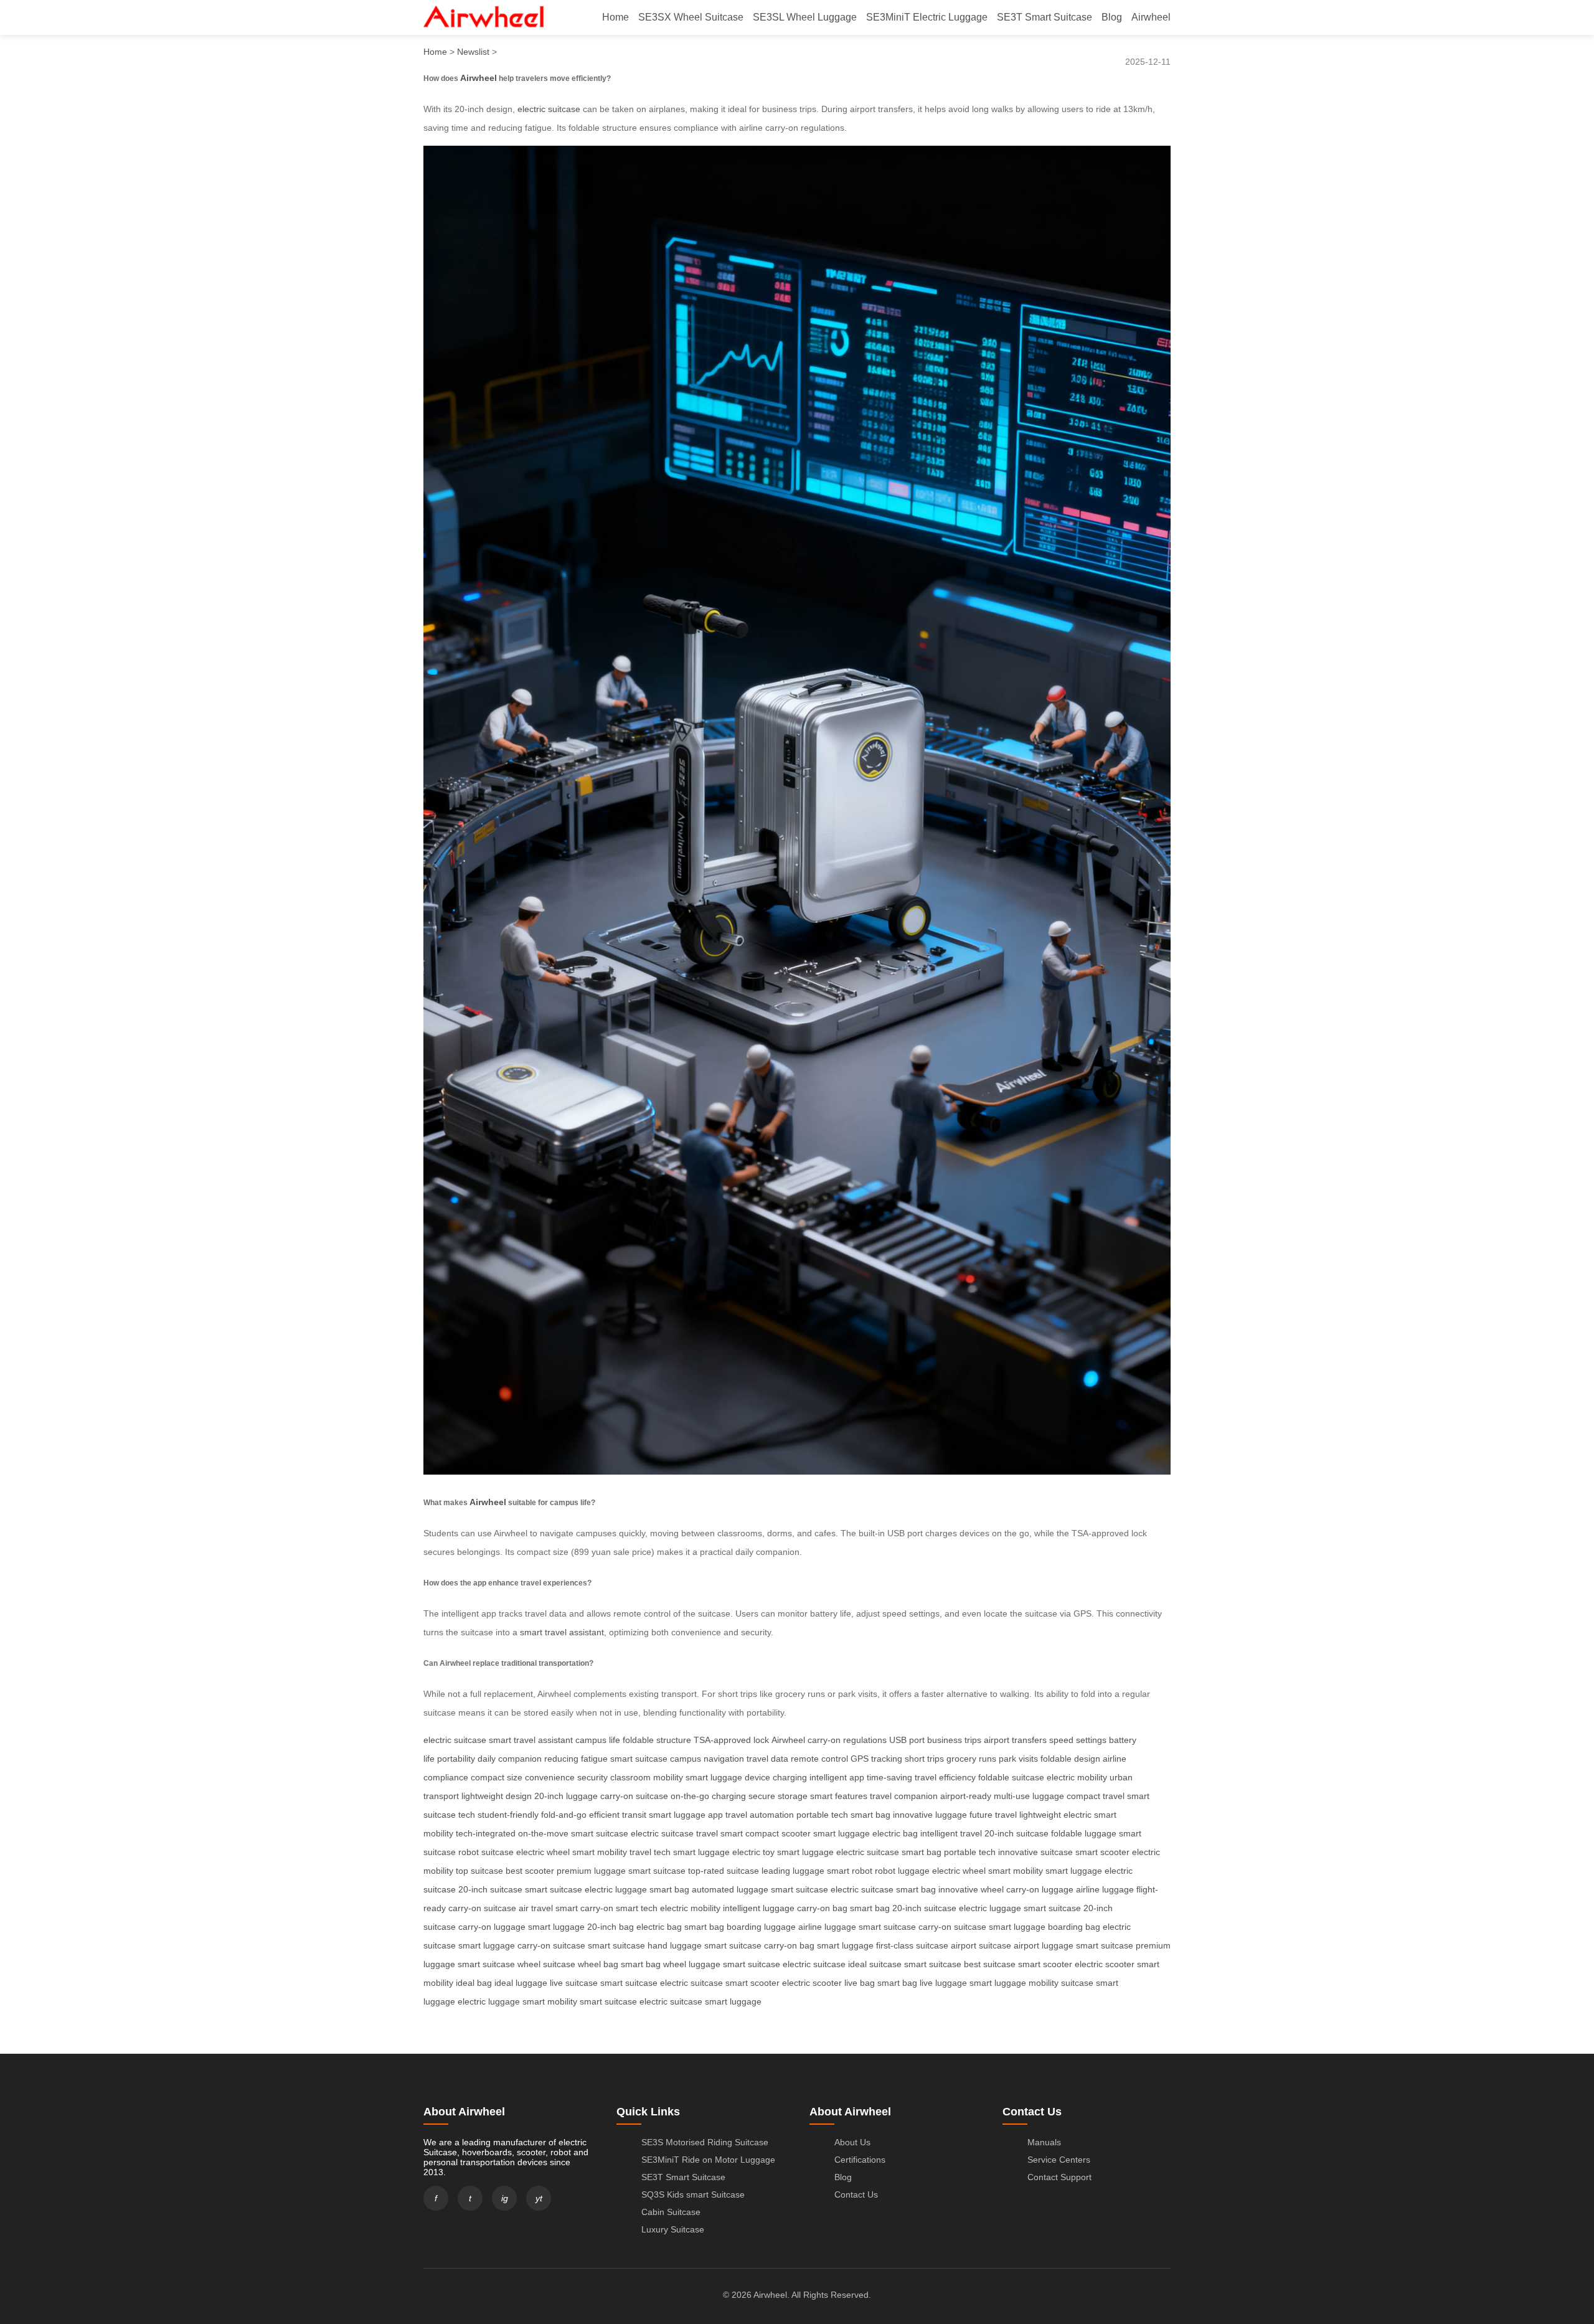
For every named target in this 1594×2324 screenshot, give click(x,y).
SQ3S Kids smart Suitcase (693, 2194)
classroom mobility (647, 1777)
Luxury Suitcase (673, 2229)
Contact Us (856, 2194)
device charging (776, 1777)
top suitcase (479, 1871)
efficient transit (618, 1815)
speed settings (1078, 1740)
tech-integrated (486, 1833)
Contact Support (1059, 2177)
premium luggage (591, 1871)
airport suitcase (981, 1945)
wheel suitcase (546, 1964)
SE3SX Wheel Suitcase (691, 17)
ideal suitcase (875, 1964)
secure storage (778, 1796)
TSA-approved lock (731, 1740)
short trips (924, 1759)
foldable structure (657, 1740)
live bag (860, 1983)
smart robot (850, 1871)
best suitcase (990, 1964)
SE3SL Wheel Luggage (805, 17)
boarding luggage (761, 1927)
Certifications (860, 2160)
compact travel (1096, 1796)
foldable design (1070, 1759)
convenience (550, 1777)
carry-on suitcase (634, 1796)
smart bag (870, 1815)
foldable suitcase (1011, 1777)
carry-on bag (822, 1908)
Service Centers (1059, 2160)
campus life (598, 1740)
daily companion (510, 1759)
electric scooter (1105, 1964)
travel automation (760, 1815)
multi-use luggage (1029, 1796)
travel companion (904, 1796)
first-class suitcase (912, 1945)
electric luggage (616, 1889)
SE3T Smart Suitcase (1045, 17)
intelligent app (837, 1777)
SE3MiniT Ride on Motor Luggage (708, 2160)
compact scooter (778, 1833)
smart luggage (714, 1777)
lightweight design (497, 1796)
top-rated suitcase (724, 1871)
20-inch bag (611, 1927)
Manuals (1044, 2142)
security (592, 1777)
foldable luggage (1084, 1833)
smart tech (637, 1908)
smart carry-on (584, 1908)
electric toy (753, 1852)
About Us (852, 2142)
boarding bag (1074, 1927)
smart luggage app (686, 1815)
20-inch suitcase (1016, 1833)
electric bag (895, 1833)
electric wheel (543, 1852)
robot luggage (902, 1871)
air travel (536, 1908)
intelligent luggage (759, 1908)
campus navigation (707, 1759)
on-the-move (543, 1833)
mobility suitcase (1061, 1983)
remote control (819, 1759)
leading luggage (793, 1871)
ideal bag (474, 1983)
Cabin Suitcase (671, 2212)
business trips (954, 1740)
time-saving (889, 1777)
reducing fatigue (576, 1759)
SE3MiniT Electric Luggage (927, 17)
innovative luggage (930, 1815)
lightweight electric (1055, 1815)
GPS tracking (876, 1759)
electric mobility (1077, 1777)
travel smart (719, 1833)
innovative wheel (971, 1889)
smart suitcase (639, 1759)
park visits (1018, 1759)
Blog (1112, 17)
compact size (497, 1777)
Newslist (473, 52)
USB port (907, 1740)
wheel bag (598, 1964)
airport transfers (1015, 1740)
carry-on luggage (1040, 1889)
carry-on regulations (847, 1740)
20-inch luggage (566, 1796)
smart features (839, 1796)
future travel (993, 1815)
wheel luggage (692, 1964)
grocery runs (971, 1759)
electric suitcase (549, 109)
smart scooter (1102, 1852)
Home (615, 17)
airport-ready (966, 1796)
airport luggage (1044, 1945)
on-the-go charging (708, 1796)
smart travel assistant (562, 1632)
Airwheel (1151, 17)
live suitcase (574, 1983)
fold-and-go (564, 1815)
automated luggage (730, 1889)
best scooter (530, 1871)
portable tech (822, 1815)
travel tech (650, 1852)
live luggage (943, 1983)
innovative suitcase (1035, 1852)
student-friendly (508, 1815)
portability (456, 1759)
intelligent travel (951, 1833)
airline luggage (1105, 1889)
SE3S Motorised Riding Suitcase (705, 2142)
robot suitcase (486, 1852)
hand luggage (675, 1945)
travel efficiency (945, 1777)
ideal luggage (521, 1983)
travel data (767, 1759)
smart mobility (600, 1852)
